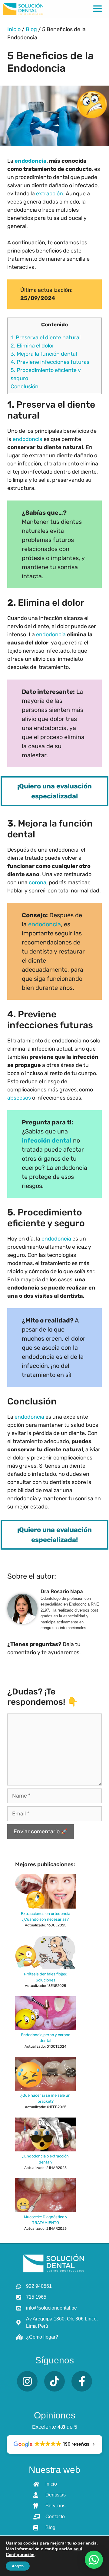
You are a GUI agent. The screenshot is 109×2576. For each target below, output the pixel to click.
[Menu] (97, 9)
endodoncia (31, 161)
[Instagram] (27, 2381)
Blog (31, 29)
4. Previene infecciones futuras (50, 362)
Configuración (20, 2555)
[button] (94, 2560)
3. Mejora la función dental (44, 354)
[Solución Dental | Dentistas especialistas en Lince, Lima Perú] (23, 9)
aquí (78, 2549)
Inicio (14, 29)
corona (38, 882)
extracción (50, 194)
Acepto (18, 2566)
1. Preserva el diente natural (46, 337)
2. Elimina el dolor (32, 346)
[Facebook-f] (82, 2381)
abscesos (19, 1098)
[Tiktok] (54, 2381)
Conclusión (25, 386)
